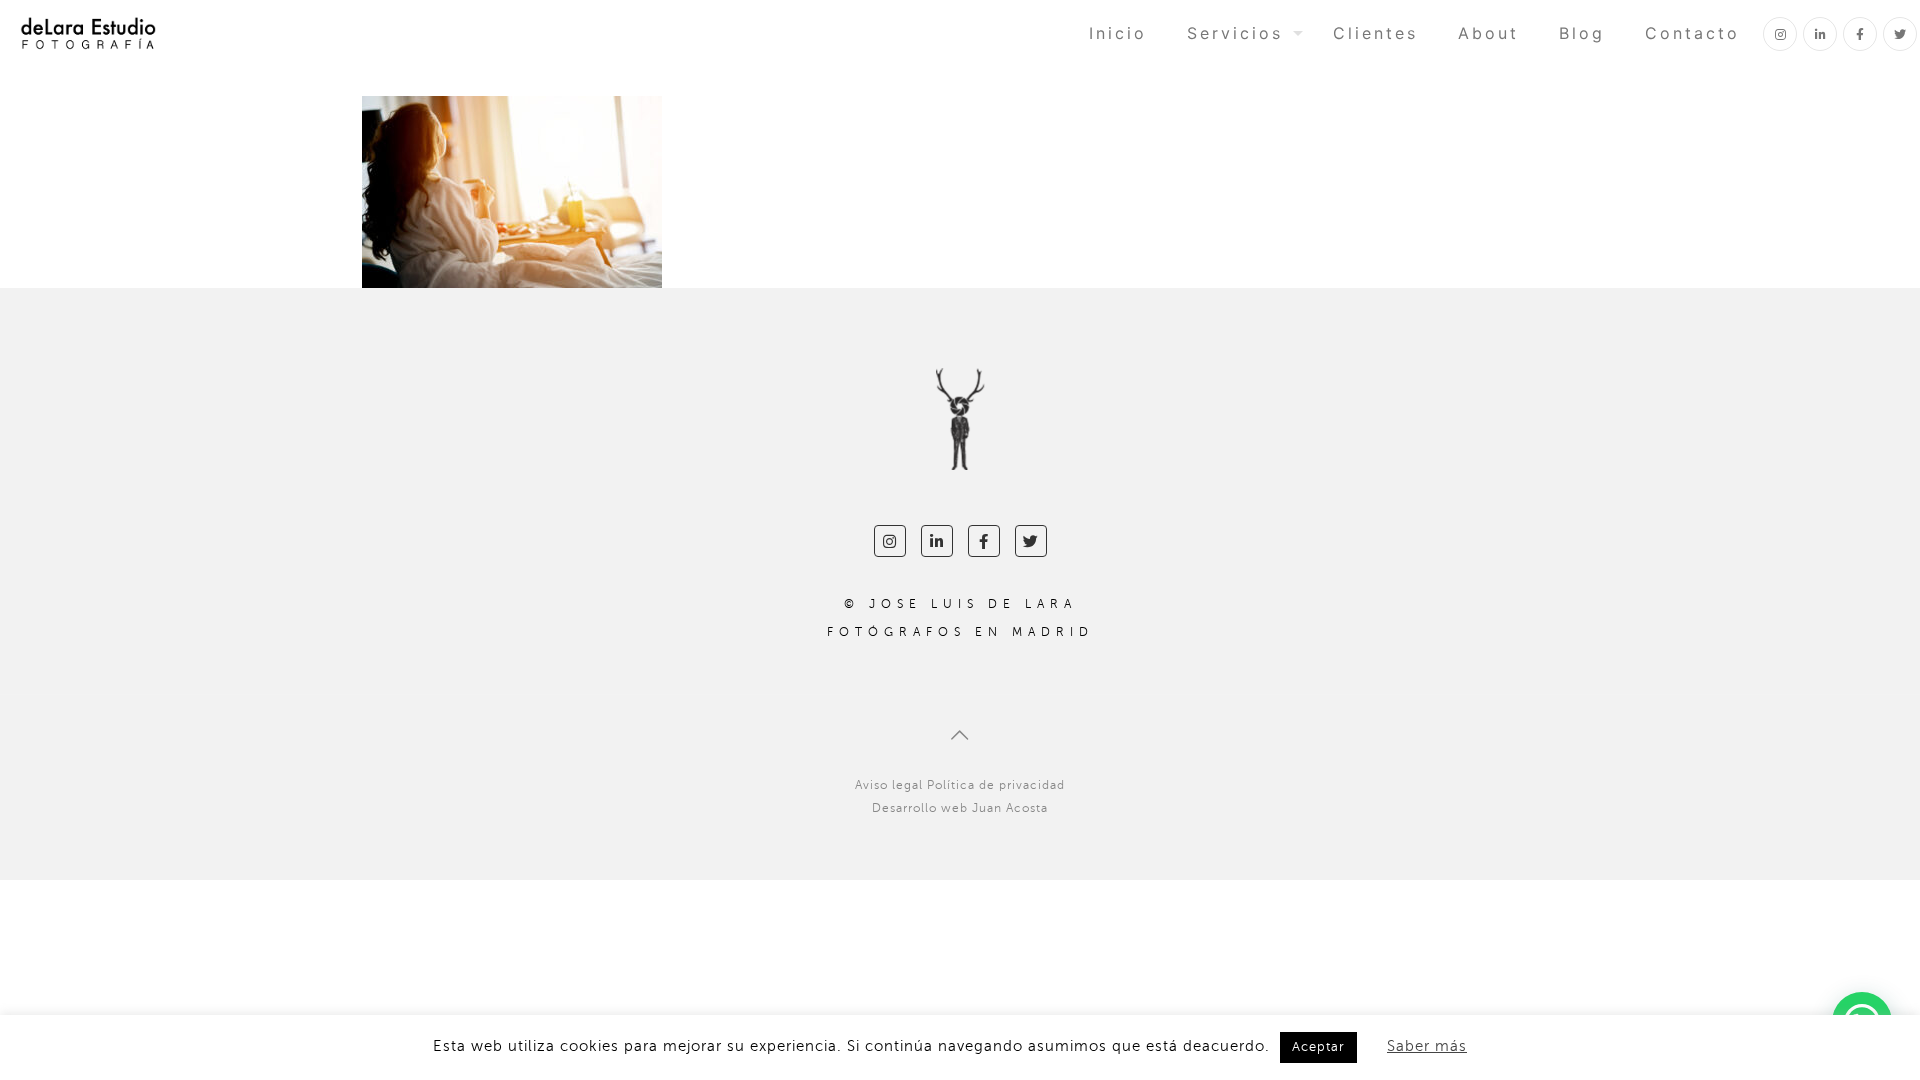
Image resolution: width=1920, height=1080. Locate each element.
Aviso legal (889, 785)
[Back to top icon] (960, 736)
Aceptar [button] (1318, 1047)
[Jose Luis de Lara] (88, 32)
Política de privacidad (996, 785)
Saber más (1427, 1046)
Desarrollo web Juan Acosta (960, 808)
